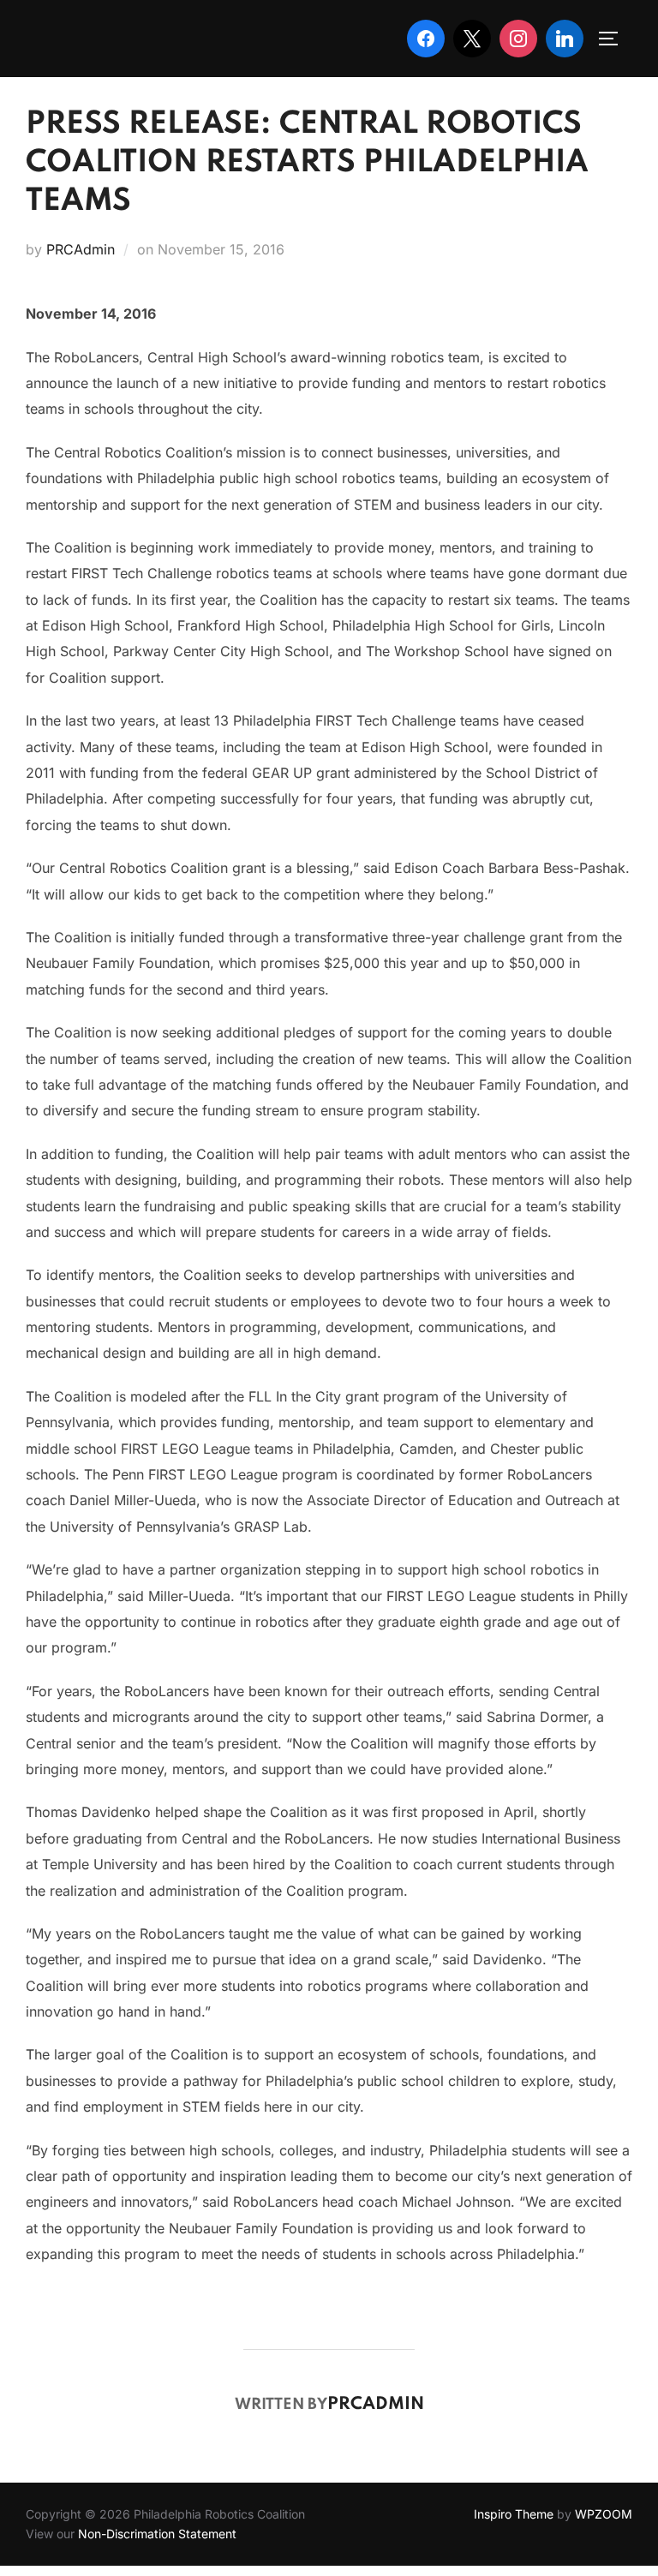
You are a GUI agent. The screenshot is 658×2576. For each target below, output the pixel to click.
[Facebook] (426, 39)
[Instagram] (518, 39)
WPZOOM (604, 2514)
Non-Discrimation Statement (157, 2534)
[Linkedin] (565, 39)
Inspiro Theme (514, 2514)
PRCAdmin (81, 249)
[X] (472, 39)
